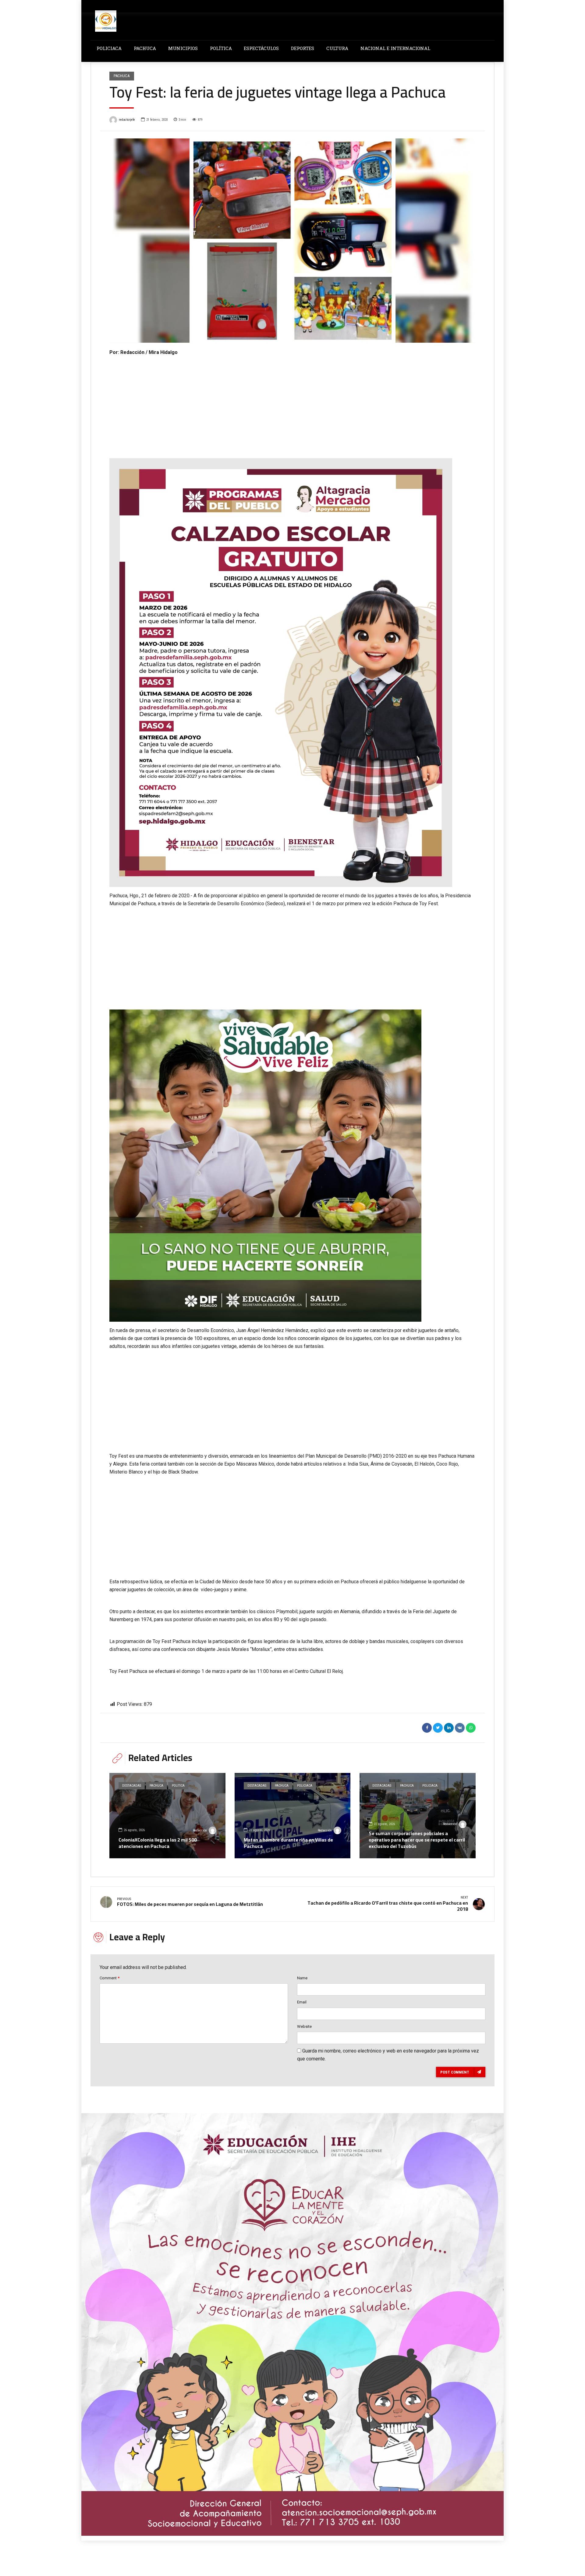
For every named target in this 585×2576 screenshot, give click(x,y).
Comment (110, 1978)
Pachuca (122, 76)
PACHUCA (145, 48)
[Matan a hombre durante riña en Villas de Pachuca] (293, 1816)
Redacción (200, 1830)
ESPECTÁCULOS (261, 48)
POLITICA (178, 1786)
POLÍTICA (221, 48)
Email (302, 2002)
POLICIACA (109, 48)
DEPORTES (303, 48)
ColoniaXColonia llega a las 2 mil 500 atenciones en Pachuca (158, 1843)
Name (302, 1978)
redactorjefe (127, 120)
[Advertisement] (292, 402)
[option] (292, 241)
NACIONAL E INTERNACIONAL (395, 48)
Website (304, 2026)
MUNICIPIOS (183, 48)
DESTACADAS (132, 1786)
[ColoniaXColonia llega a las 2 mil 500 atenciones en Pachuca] (167, 1816)
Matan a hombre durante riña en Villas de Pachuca (288, 1843)
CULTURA (337, 48)
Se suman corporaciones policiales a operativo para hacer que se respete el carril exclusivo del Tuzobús (417, 1840)
